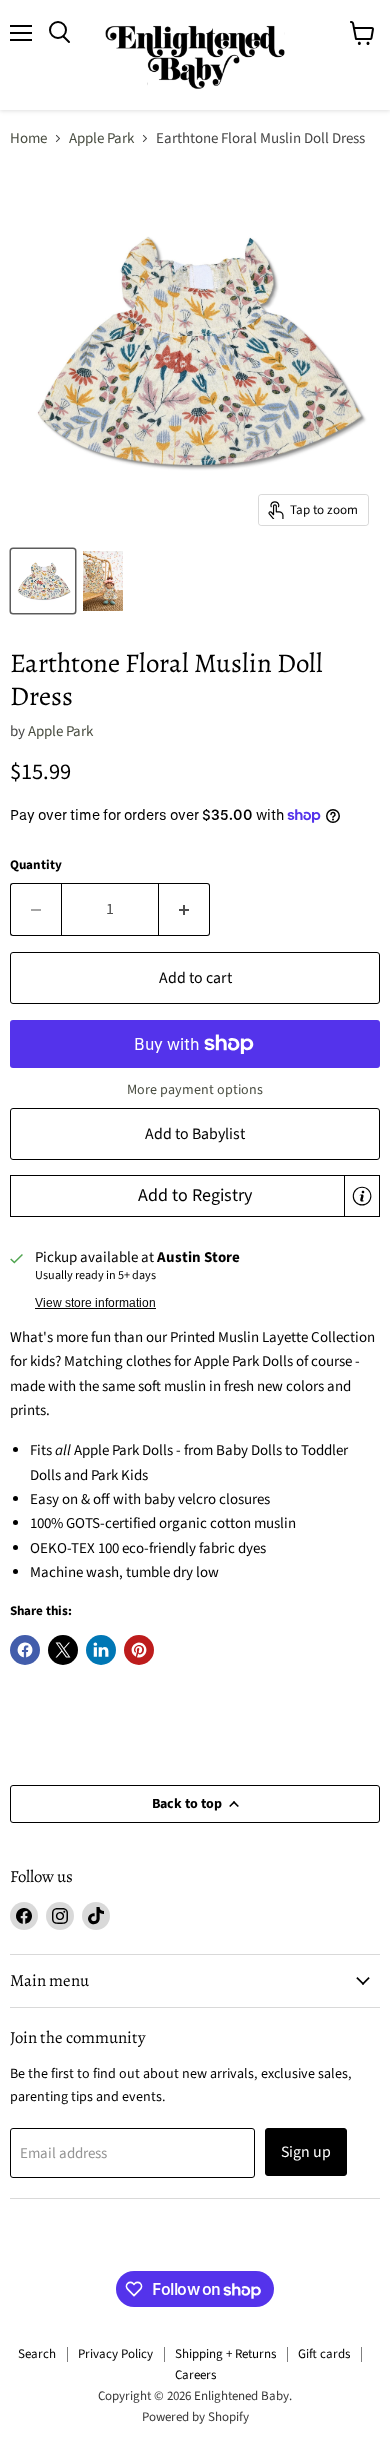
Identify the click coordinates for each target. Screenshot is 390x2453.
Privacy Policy (115, 2354)
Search (37, 2354)
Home (28, 138)
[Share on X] (63, 1650)
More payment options (195, 1090)
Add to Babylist (195, 1134)
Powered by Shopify (195, 2417)
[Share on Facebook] (25, 1650)
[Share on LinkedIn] (101, 1650)
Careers (195, 2375)
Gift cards (324, 2354)
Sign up (306, 2152)
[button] (195, 1196)
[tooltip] (362, 1196)
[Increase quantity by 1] (184, 909)
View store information (95, 1303)
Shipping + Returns (225, 2354)
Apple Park (101, 138)
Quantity (36, 865)
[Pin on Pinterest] (139, 1650)
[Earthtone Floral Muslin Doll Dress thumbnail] (43, 581)
